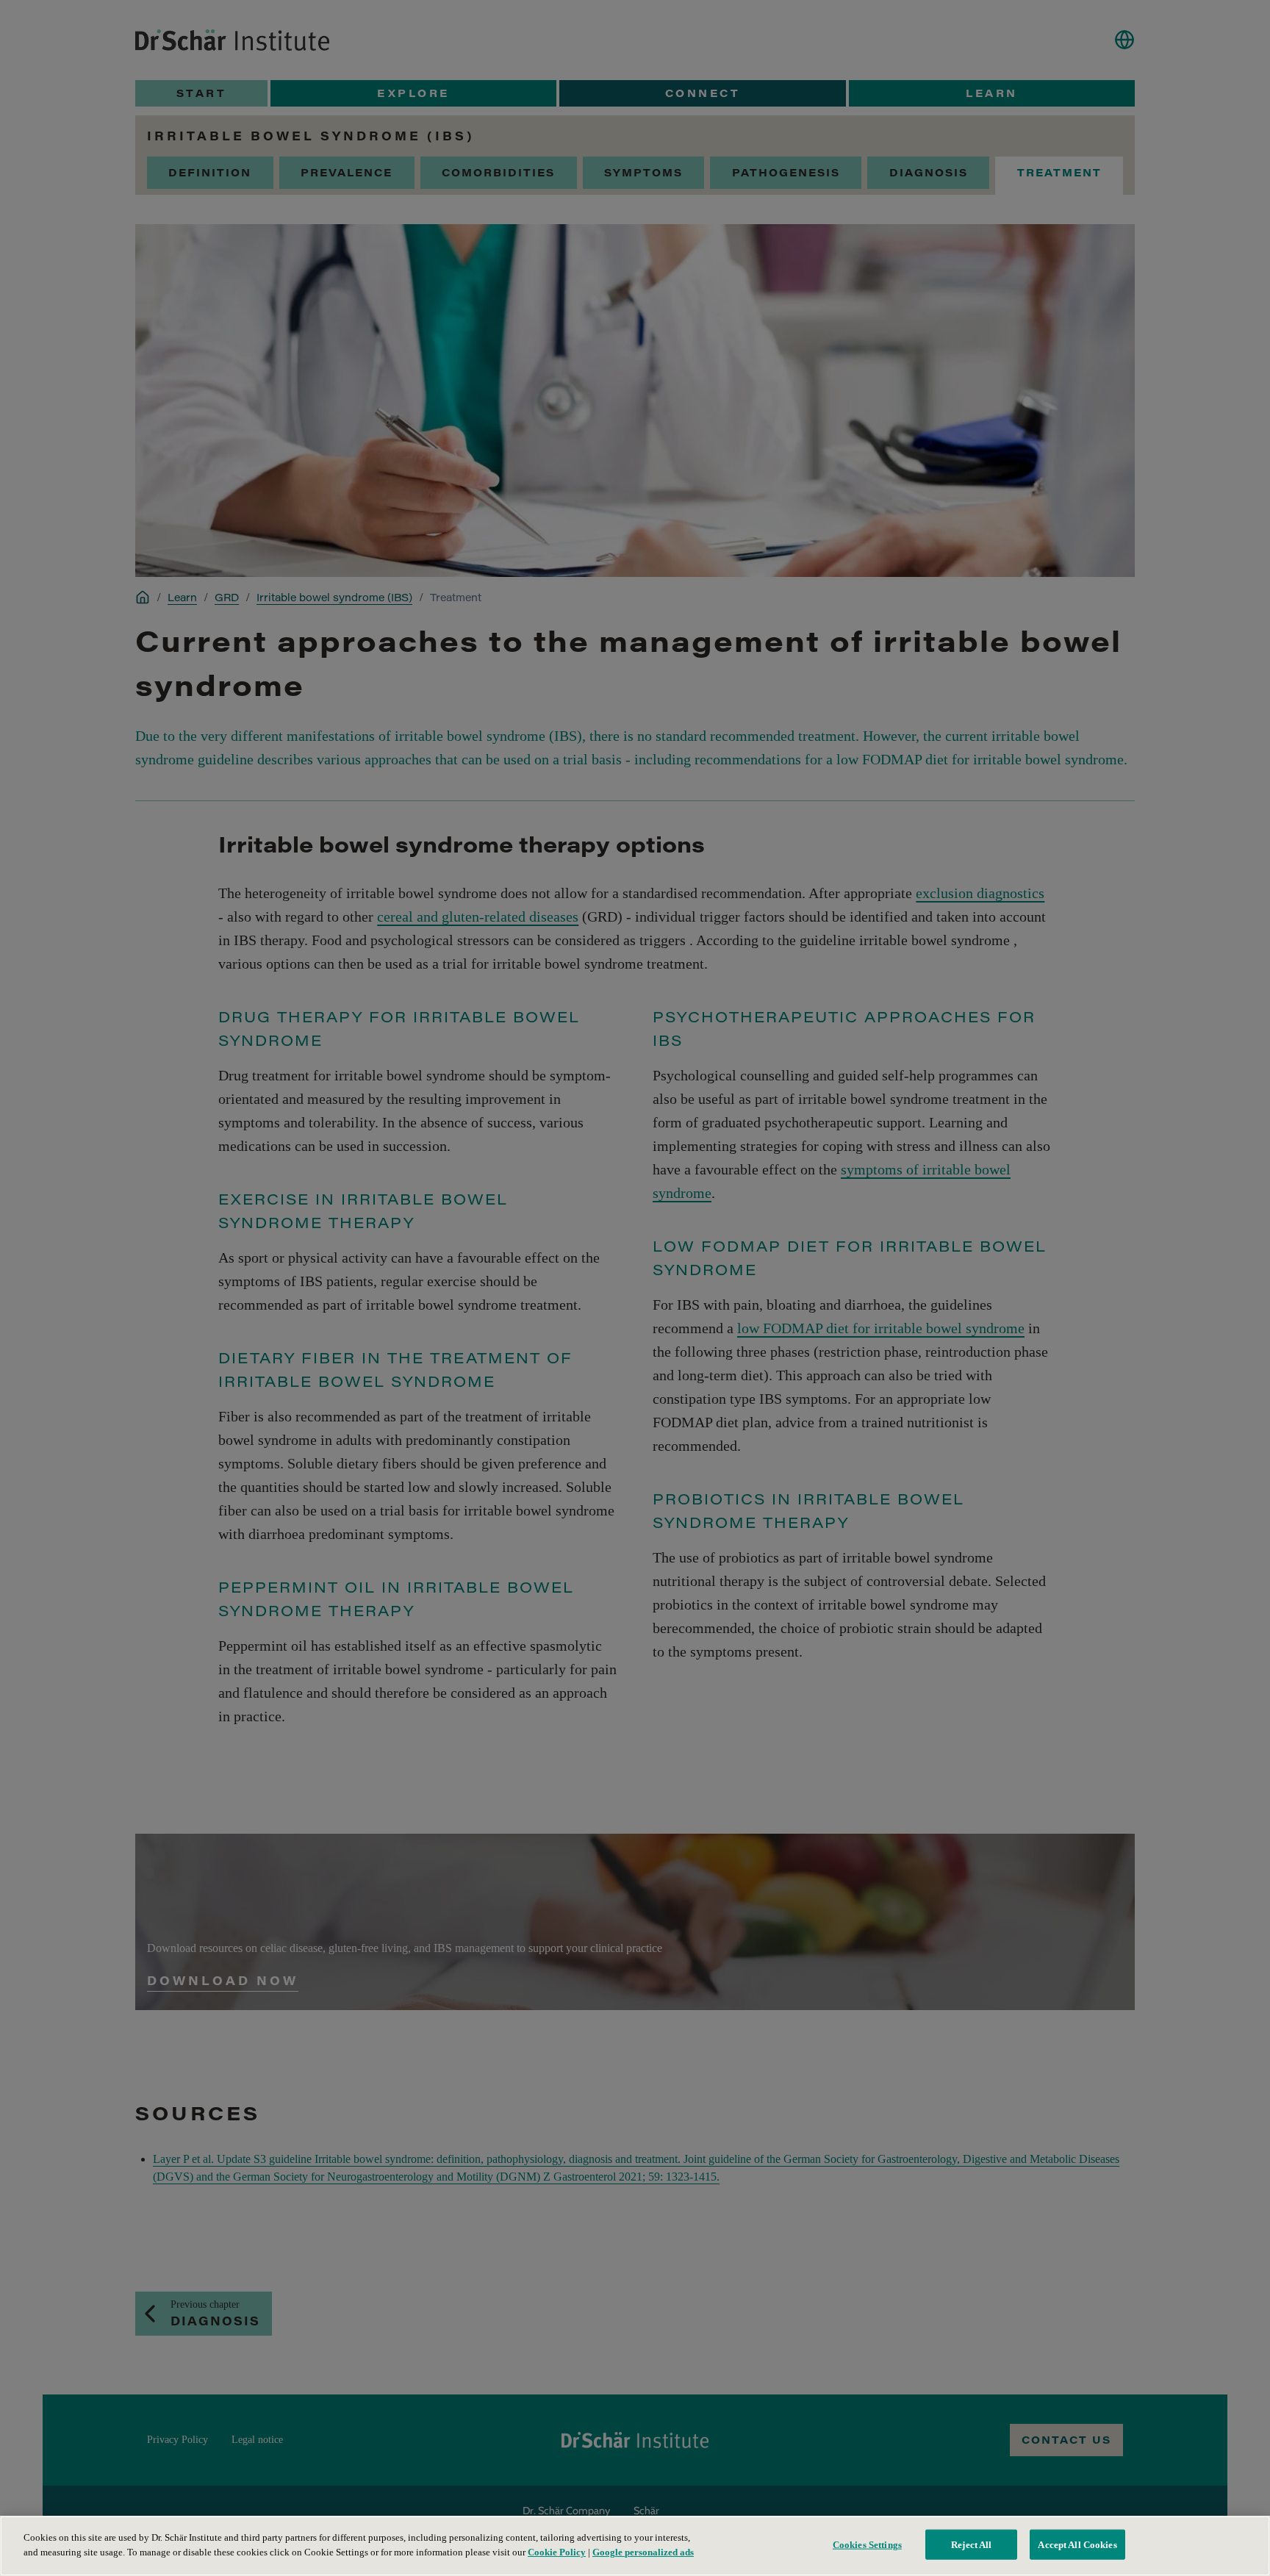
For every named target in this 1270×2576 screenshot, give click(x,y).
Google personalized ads (643, 2551)
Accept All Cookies (1077, 2545)
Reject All (971, 2545)
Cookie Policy (557, 2551)
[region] (635, 2546)
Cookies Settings (867, 2545)
